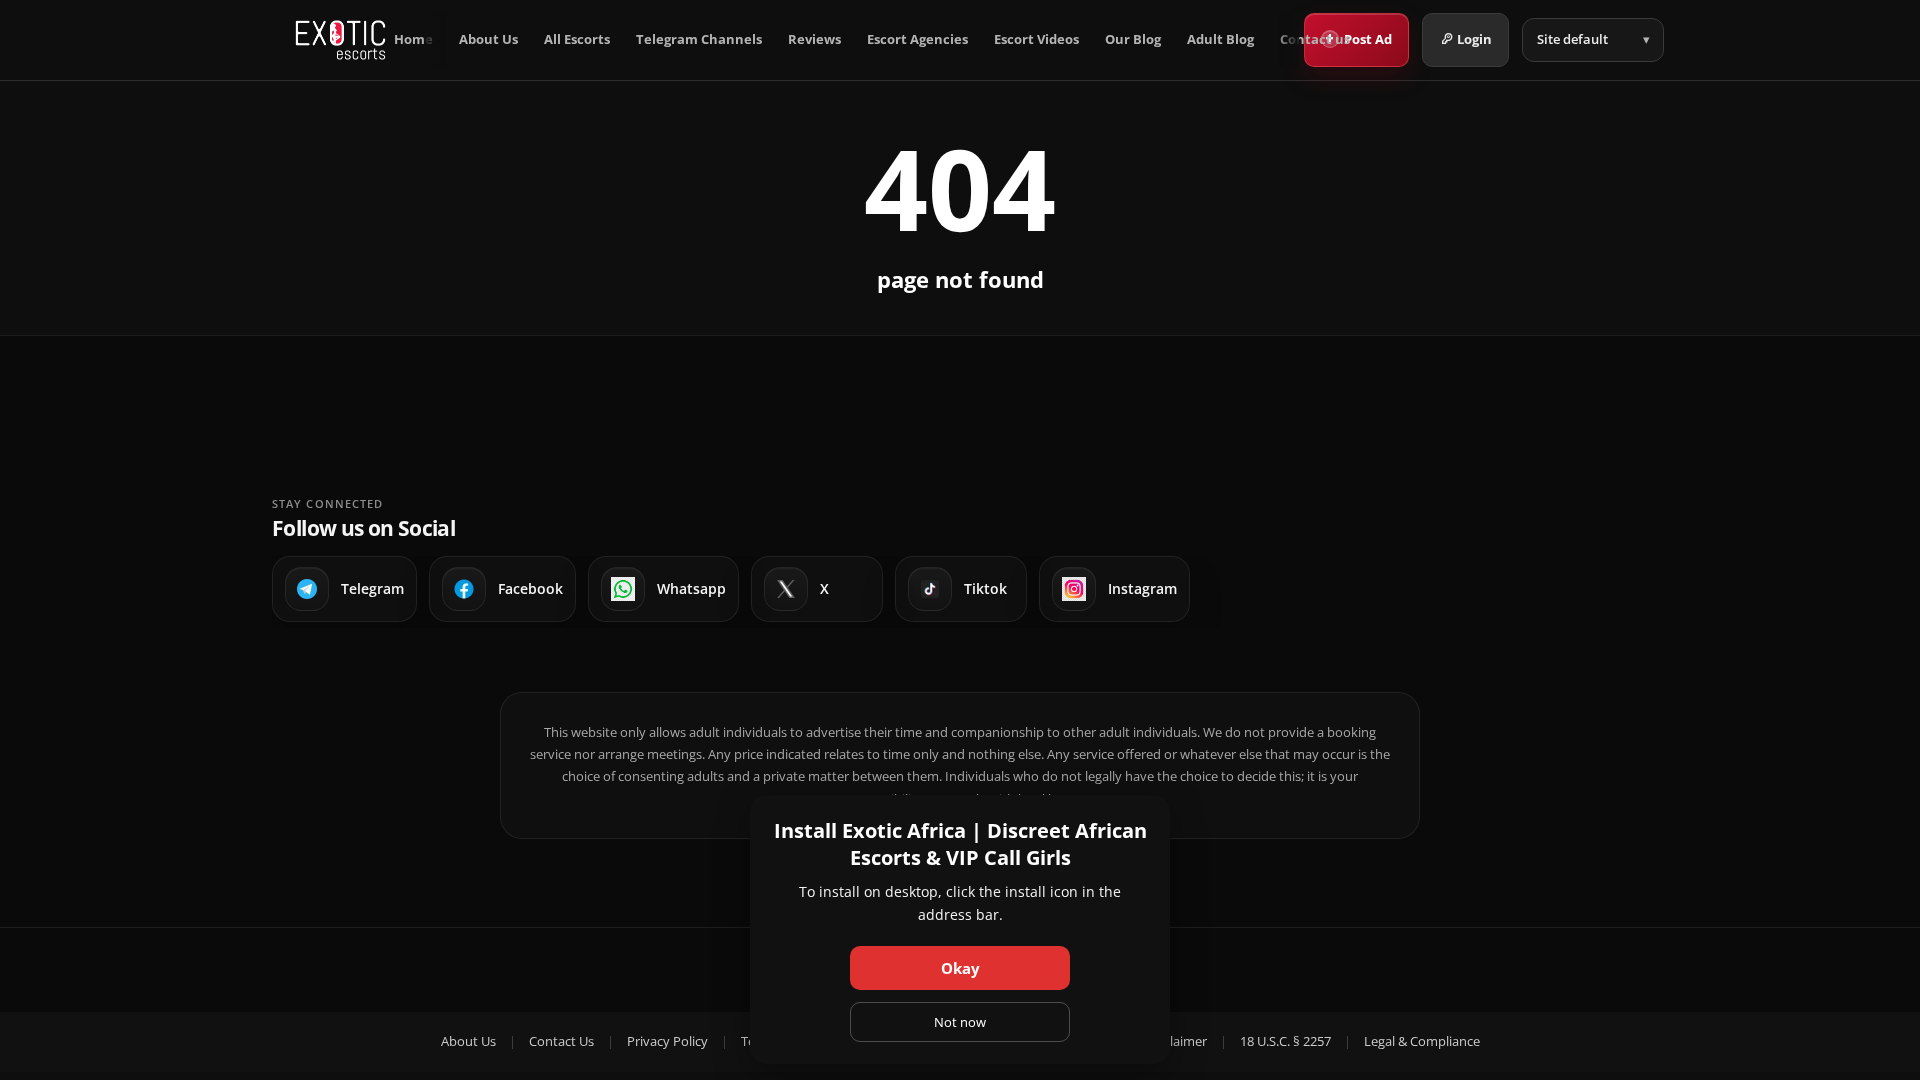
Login (1474, 39)
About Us (488, 39)
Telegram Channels (699, 39)
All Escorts (577, 39)
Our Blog (1133, 39)
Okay (960, 968)
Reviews (814, 39)
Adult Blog (1220, 39)
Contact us (1315, 39)
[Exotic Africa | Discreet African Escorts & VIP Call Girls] (340, 40)
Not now (960, 1022)
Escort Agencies (917, 39)
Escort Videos (1036, 39)
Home (413, 39)
